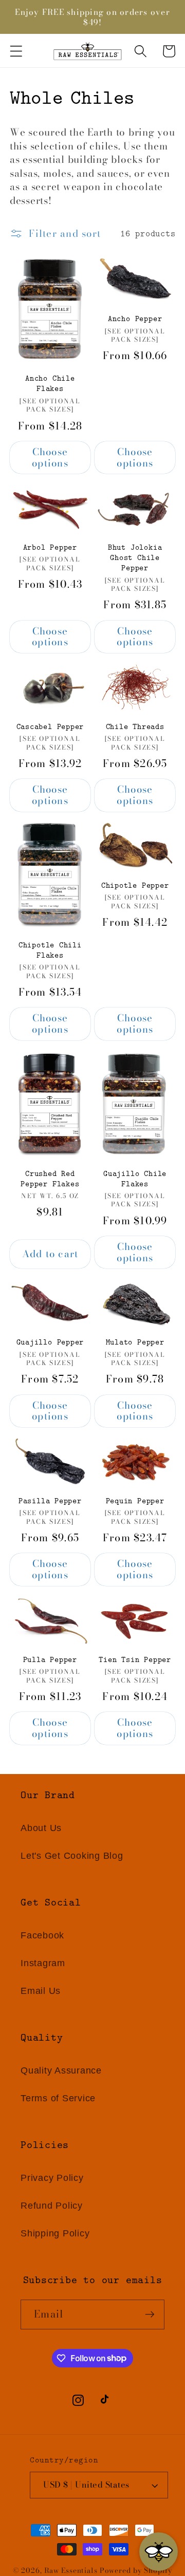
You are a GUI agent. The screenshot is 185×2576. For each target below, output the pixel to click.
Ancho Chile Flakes (50, 383)
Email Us (41, 1991)
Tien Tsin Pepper (135, 1659)
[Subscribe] (150, 2314)
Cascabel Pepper (50, 726)
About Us (41, 1828)
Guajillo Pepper (50, 1342)
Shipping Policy (55, 2233)
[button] (16, 51)
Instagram (43, 1963)
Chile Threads (135, 726)
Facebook (42, 1935)
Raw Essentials (71, 2571)
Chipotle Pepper (135, 885)
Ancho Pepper (135, 319)
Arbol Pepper (50, 547)
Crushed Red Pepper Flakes (50, 1179)
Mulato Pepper (135, 1342)
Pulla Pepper (50, 1659)
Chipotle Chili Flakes (50, 950)
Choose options (50, 458)
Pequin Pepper (135, 1501)
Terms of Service (58, 2098)
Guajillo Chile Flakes (135, 1179)
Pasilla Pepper (50, 1501)
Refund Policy (52, 2206)
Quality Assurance (61, 2070)
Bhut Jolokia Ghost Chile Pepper (135, 557)
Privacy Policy (52, 2178)
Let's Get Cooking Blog (72, 1856)
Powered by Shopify (136, 2571)
